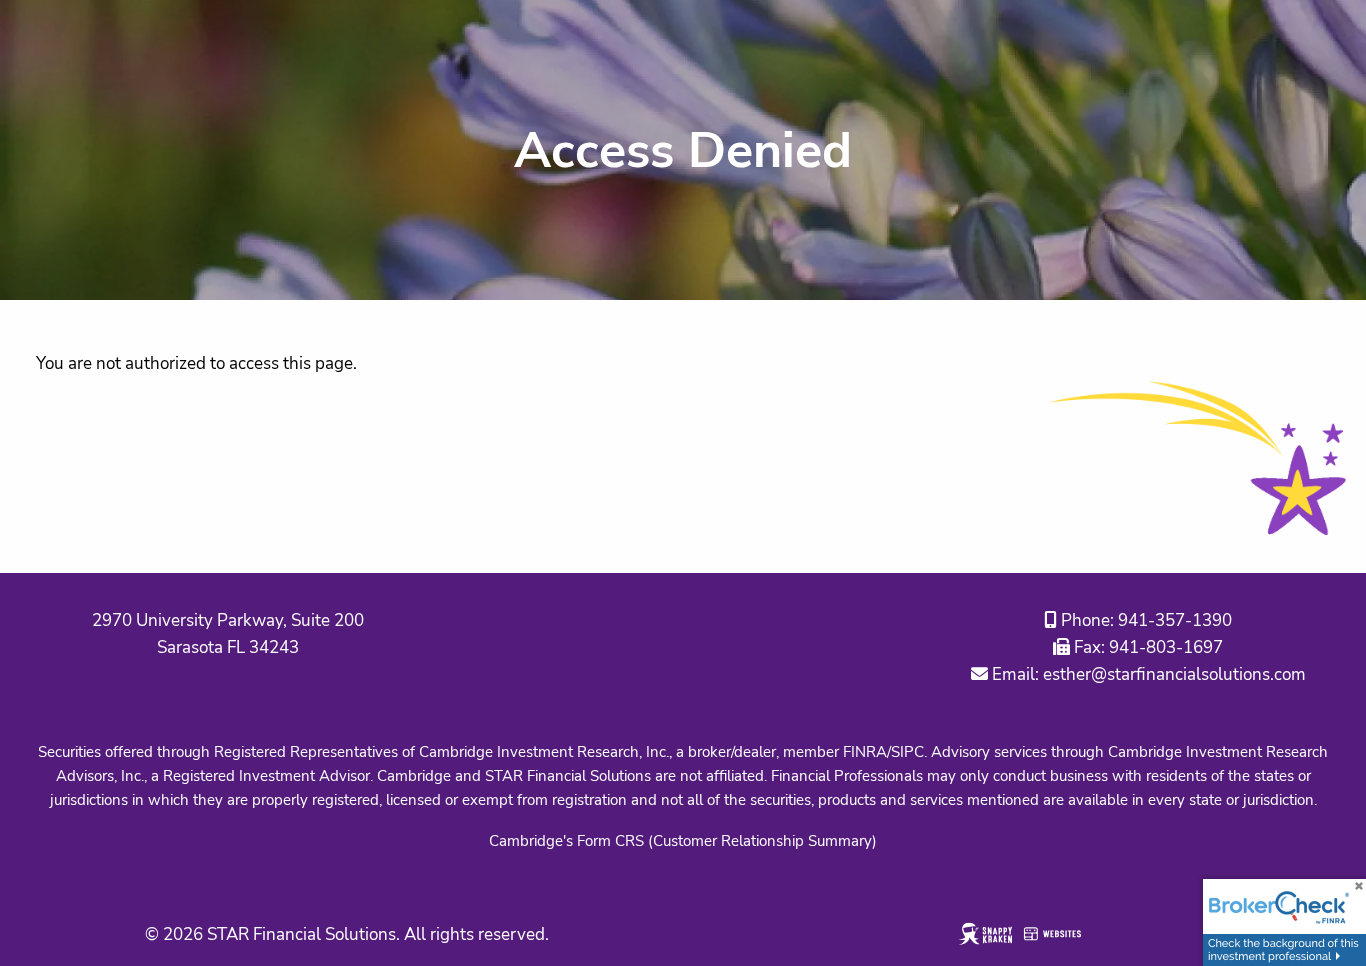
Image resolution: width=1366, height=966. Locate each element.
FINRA (865, 752)
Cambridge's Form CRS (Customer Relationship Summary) (683, 841)
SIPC (907, 752)
